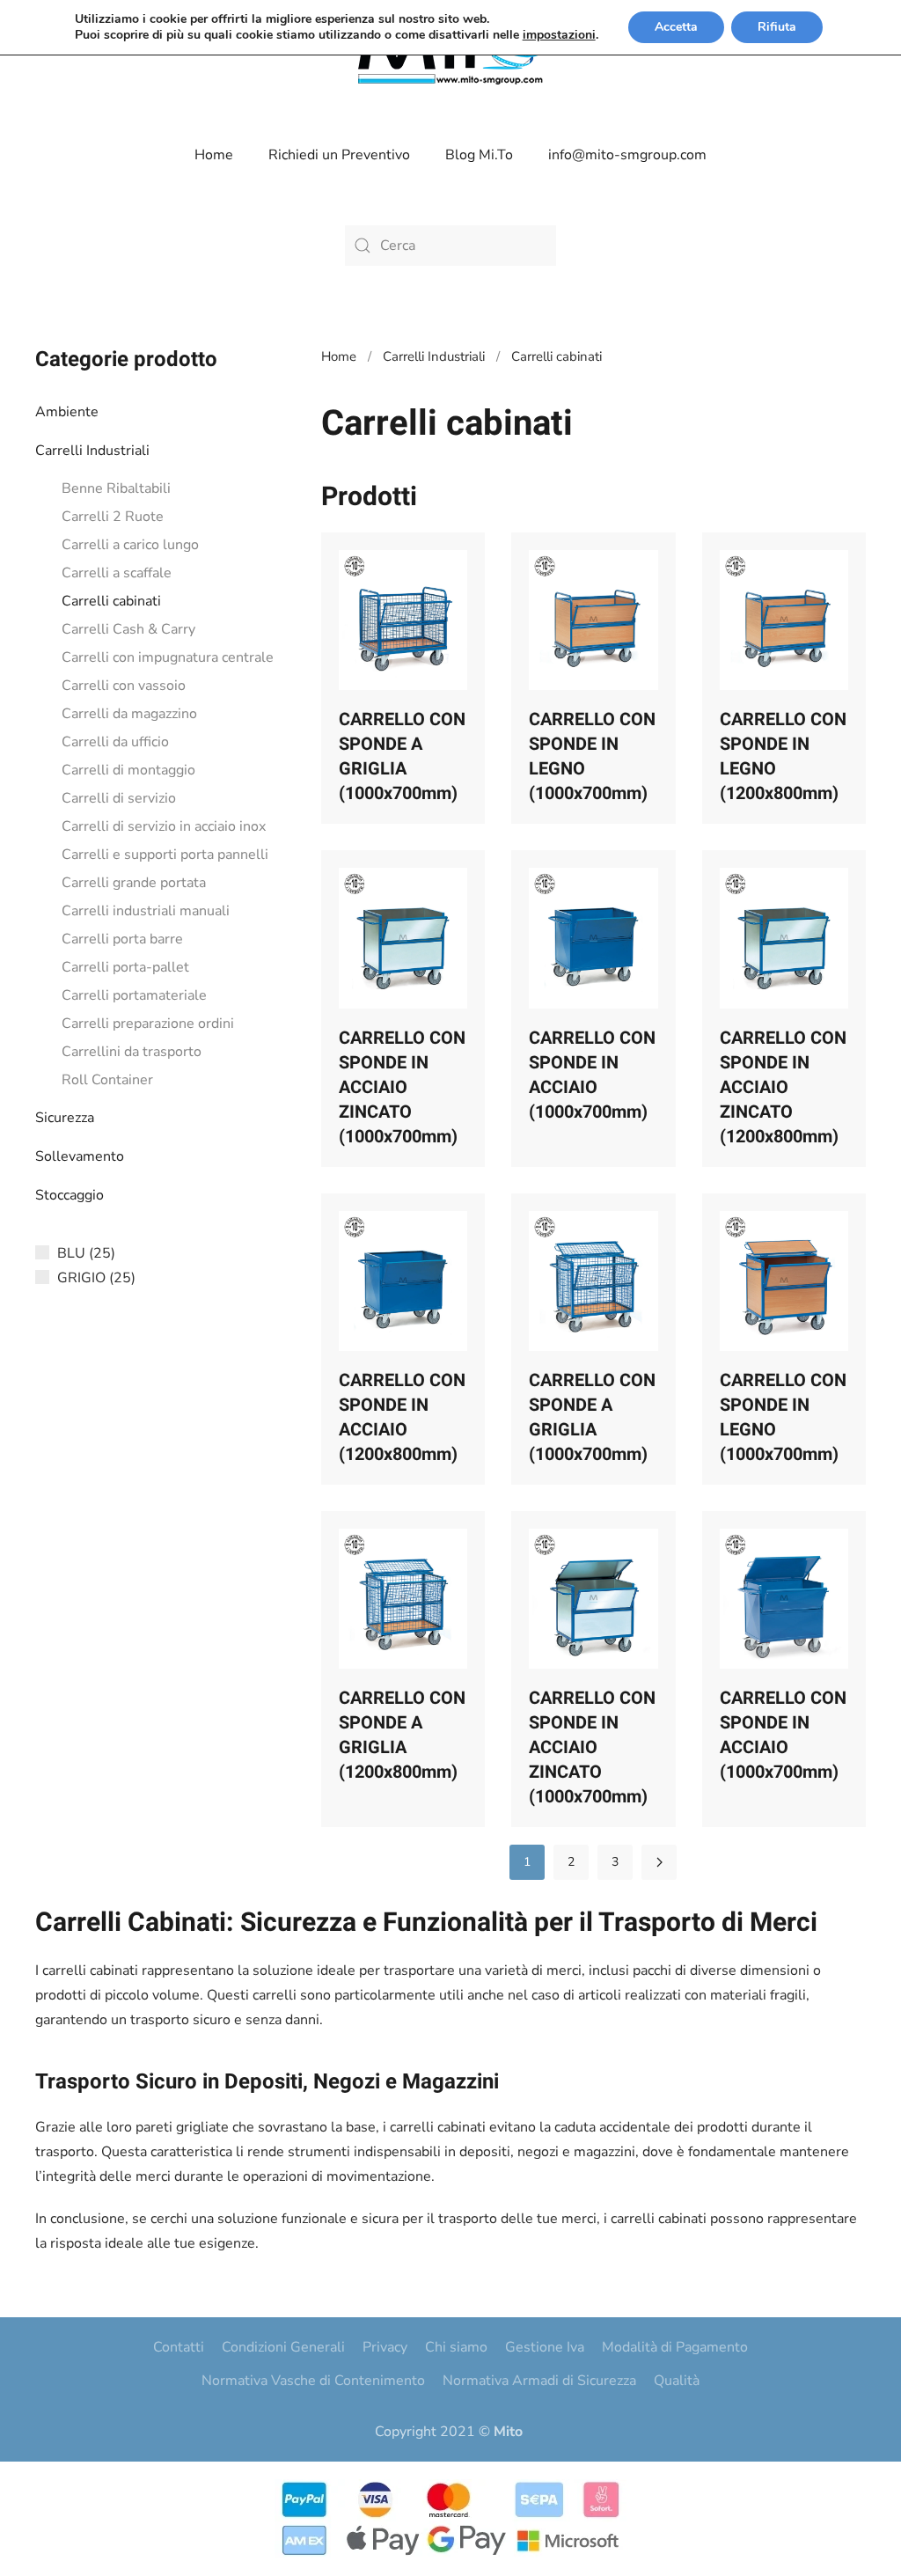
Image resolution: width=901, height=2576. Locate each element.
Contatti (179, 2347)
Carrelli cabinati (111, 601)
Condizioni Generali (283, 2347)
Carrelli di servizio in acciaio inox (164, 826)
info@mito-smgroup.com (627, 155)
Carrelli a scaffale (117, 573)
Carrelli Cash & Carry (128, 629)
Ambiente (67, 412)
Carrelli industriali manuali (146, 911)
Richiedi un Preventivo (339, 155)
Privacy (385, 2347)
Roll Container (107, 1080)
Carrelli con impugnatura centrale (168, 657)
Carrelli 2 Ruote (113, 517)
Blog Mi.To (479, 155)
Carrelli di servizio (119, 798)
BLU (71, 1253)
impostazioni (559, 35)
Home (214, 155)
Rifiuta (777, 27)
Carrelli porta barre (122, 939)
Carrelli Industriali (92, 451)
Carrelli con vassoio (124, 686)
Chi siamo (456, 2347)
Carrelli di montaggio (128, 770)
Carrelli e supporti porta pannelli (165, 855)
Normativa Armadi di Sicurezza (539, 2381)
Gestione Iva (545, 2347)
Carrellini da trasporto (132, 1052)
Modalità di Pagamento (675, 2347)
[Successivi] (659, 1862)
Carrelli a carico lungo (130, 545)
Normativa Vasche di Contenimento (313, 2381)
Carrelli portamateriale (134, 995)
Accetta (676, 27)
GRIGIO (81, 1278)
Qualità (677, 2381)
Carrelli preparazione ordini (148, 1024)
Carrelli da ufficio (115, 742)
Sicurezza (65, 1118)
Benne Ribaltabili (116, 488)
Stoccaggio (70, 1195)
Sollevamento (80, 1156)
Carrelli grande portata (134, 883)
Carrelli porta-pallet (125, 967)
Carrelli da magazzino (129, 714)
